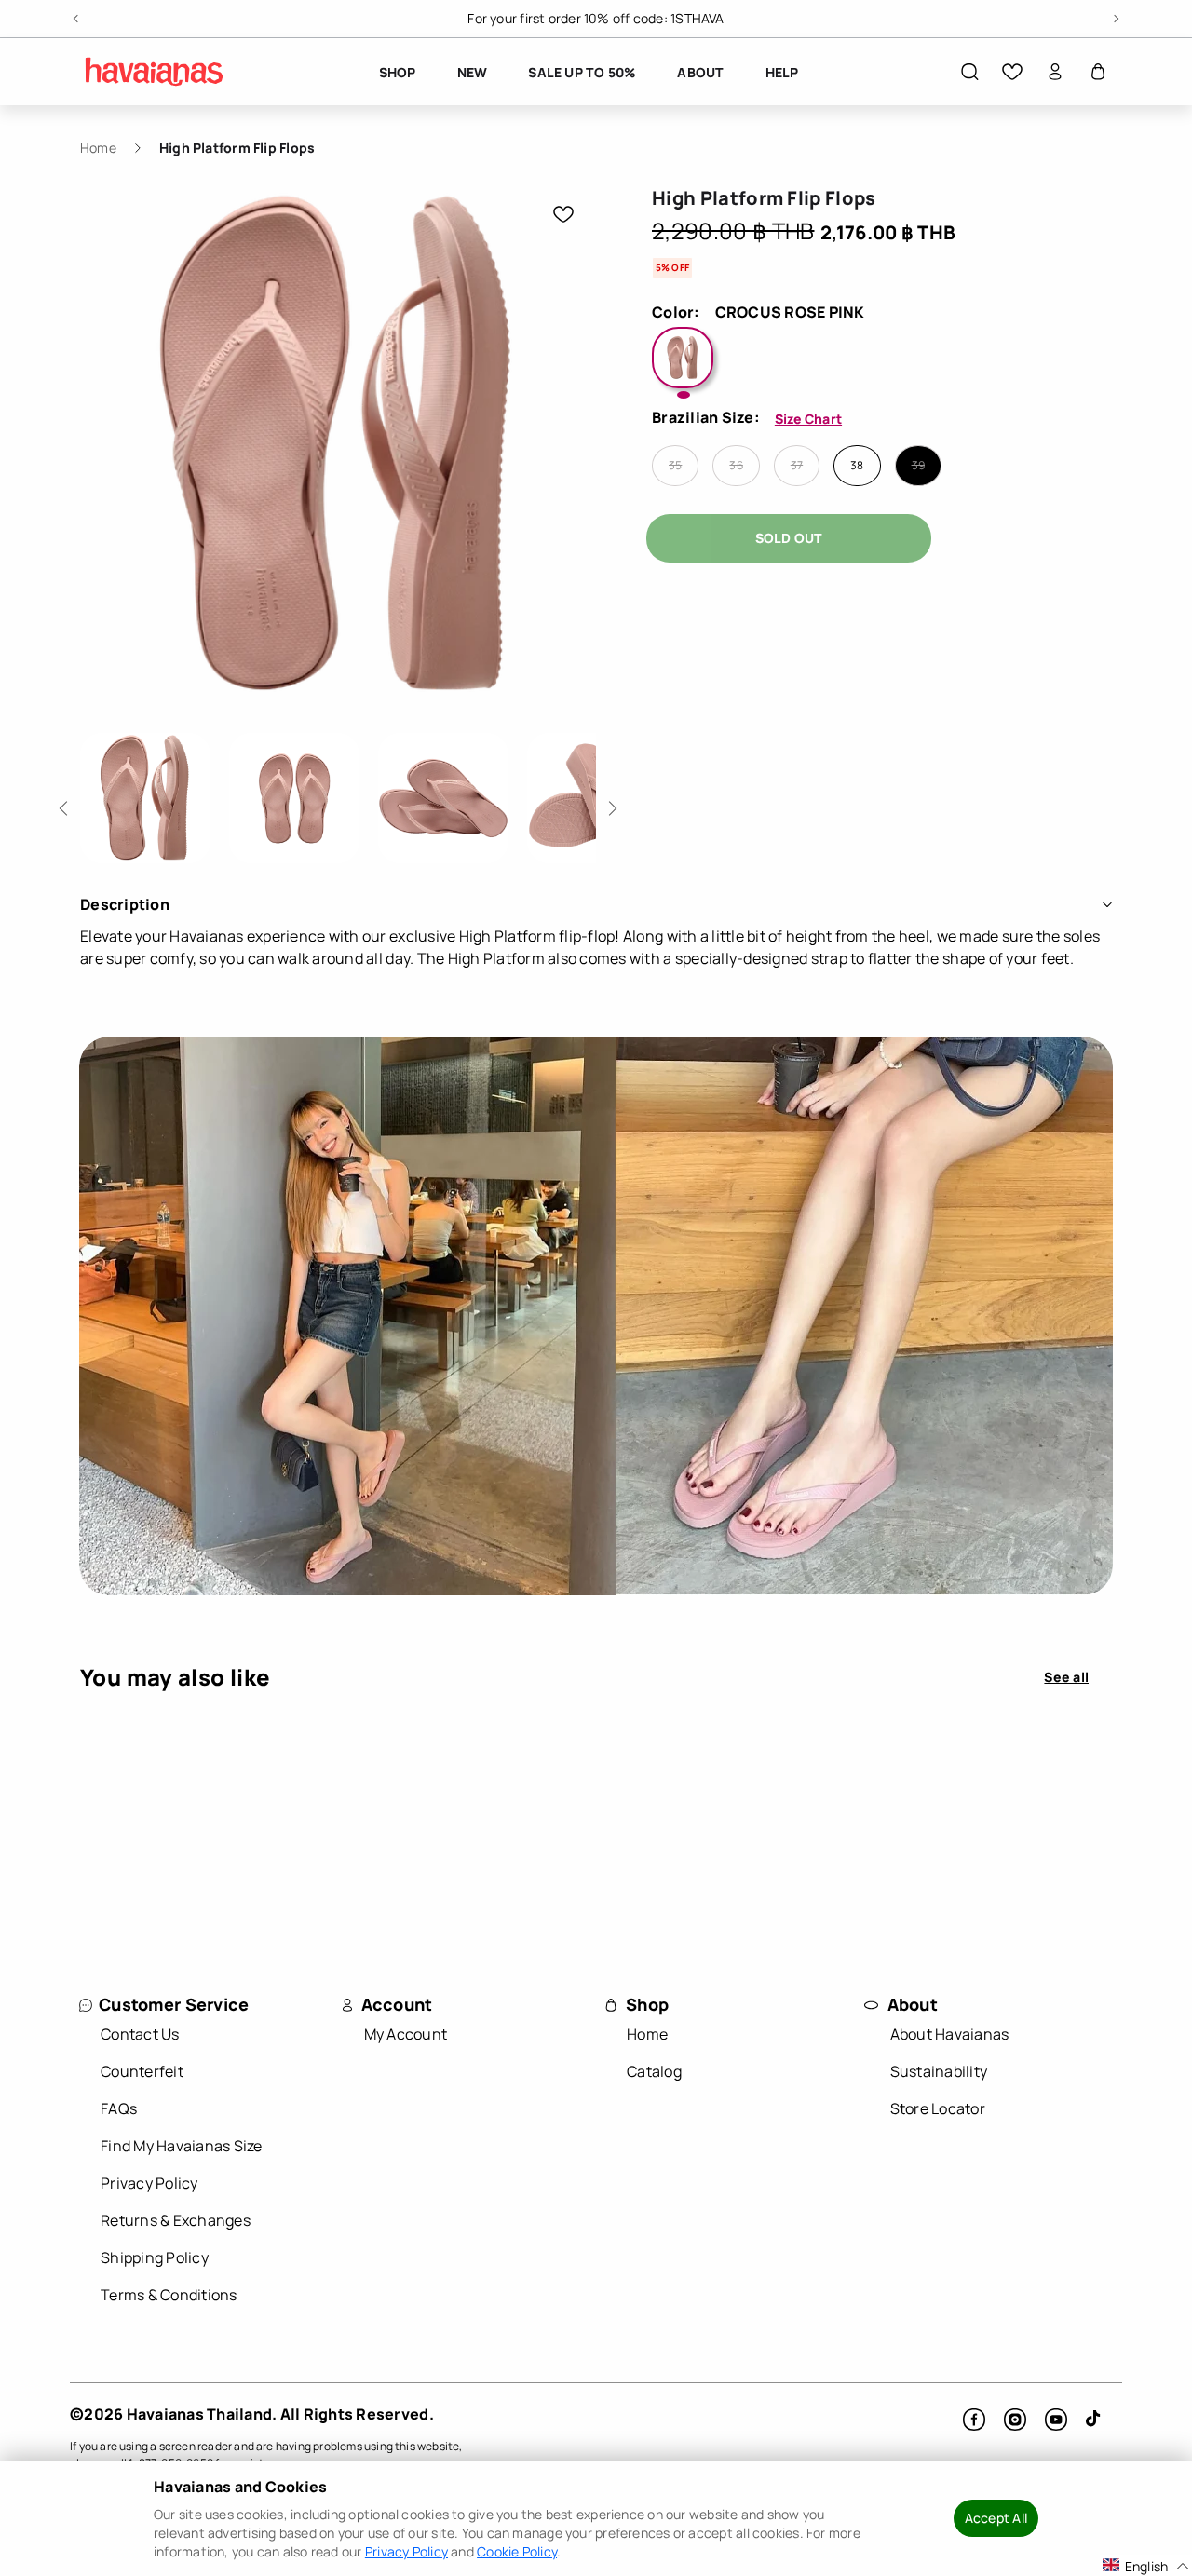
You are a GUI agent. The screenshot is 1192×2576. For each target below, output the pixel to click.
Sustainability (939, 2071)
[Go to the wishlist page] (1012, 72)
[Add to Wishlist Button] (563, 214)
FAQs (119, 2108)
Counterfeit (142, 2071)
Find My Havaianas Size (182, 2146)
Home (98, 148)
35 (675, 466)
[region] (596, 19)
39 (918, 466)
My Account (406, 2034)
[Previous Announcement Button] (77, 16)
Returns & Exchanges (176, 2220)
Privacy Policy (149, 2183)
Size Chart (808, 419)
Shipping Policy (155, 2257)
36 (736, 466)
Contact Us (140, 2034)
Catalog (654, 2071)
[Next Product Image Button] (610, 803)
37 (797, 466)
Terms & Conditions (169, 2295)
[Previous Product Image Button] (67, 803)
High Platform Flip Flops (237, 148)
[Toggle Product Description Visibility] (1107, 904)
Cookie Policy (517, 2551)
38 (857, 466)
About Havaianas (950, 2034)
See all (1066, 1677)
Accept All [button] (996, 2518)
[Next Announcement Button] (1115, 16)
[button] (969, 72)
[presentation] (145, 798)
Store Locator (938, 2108)
